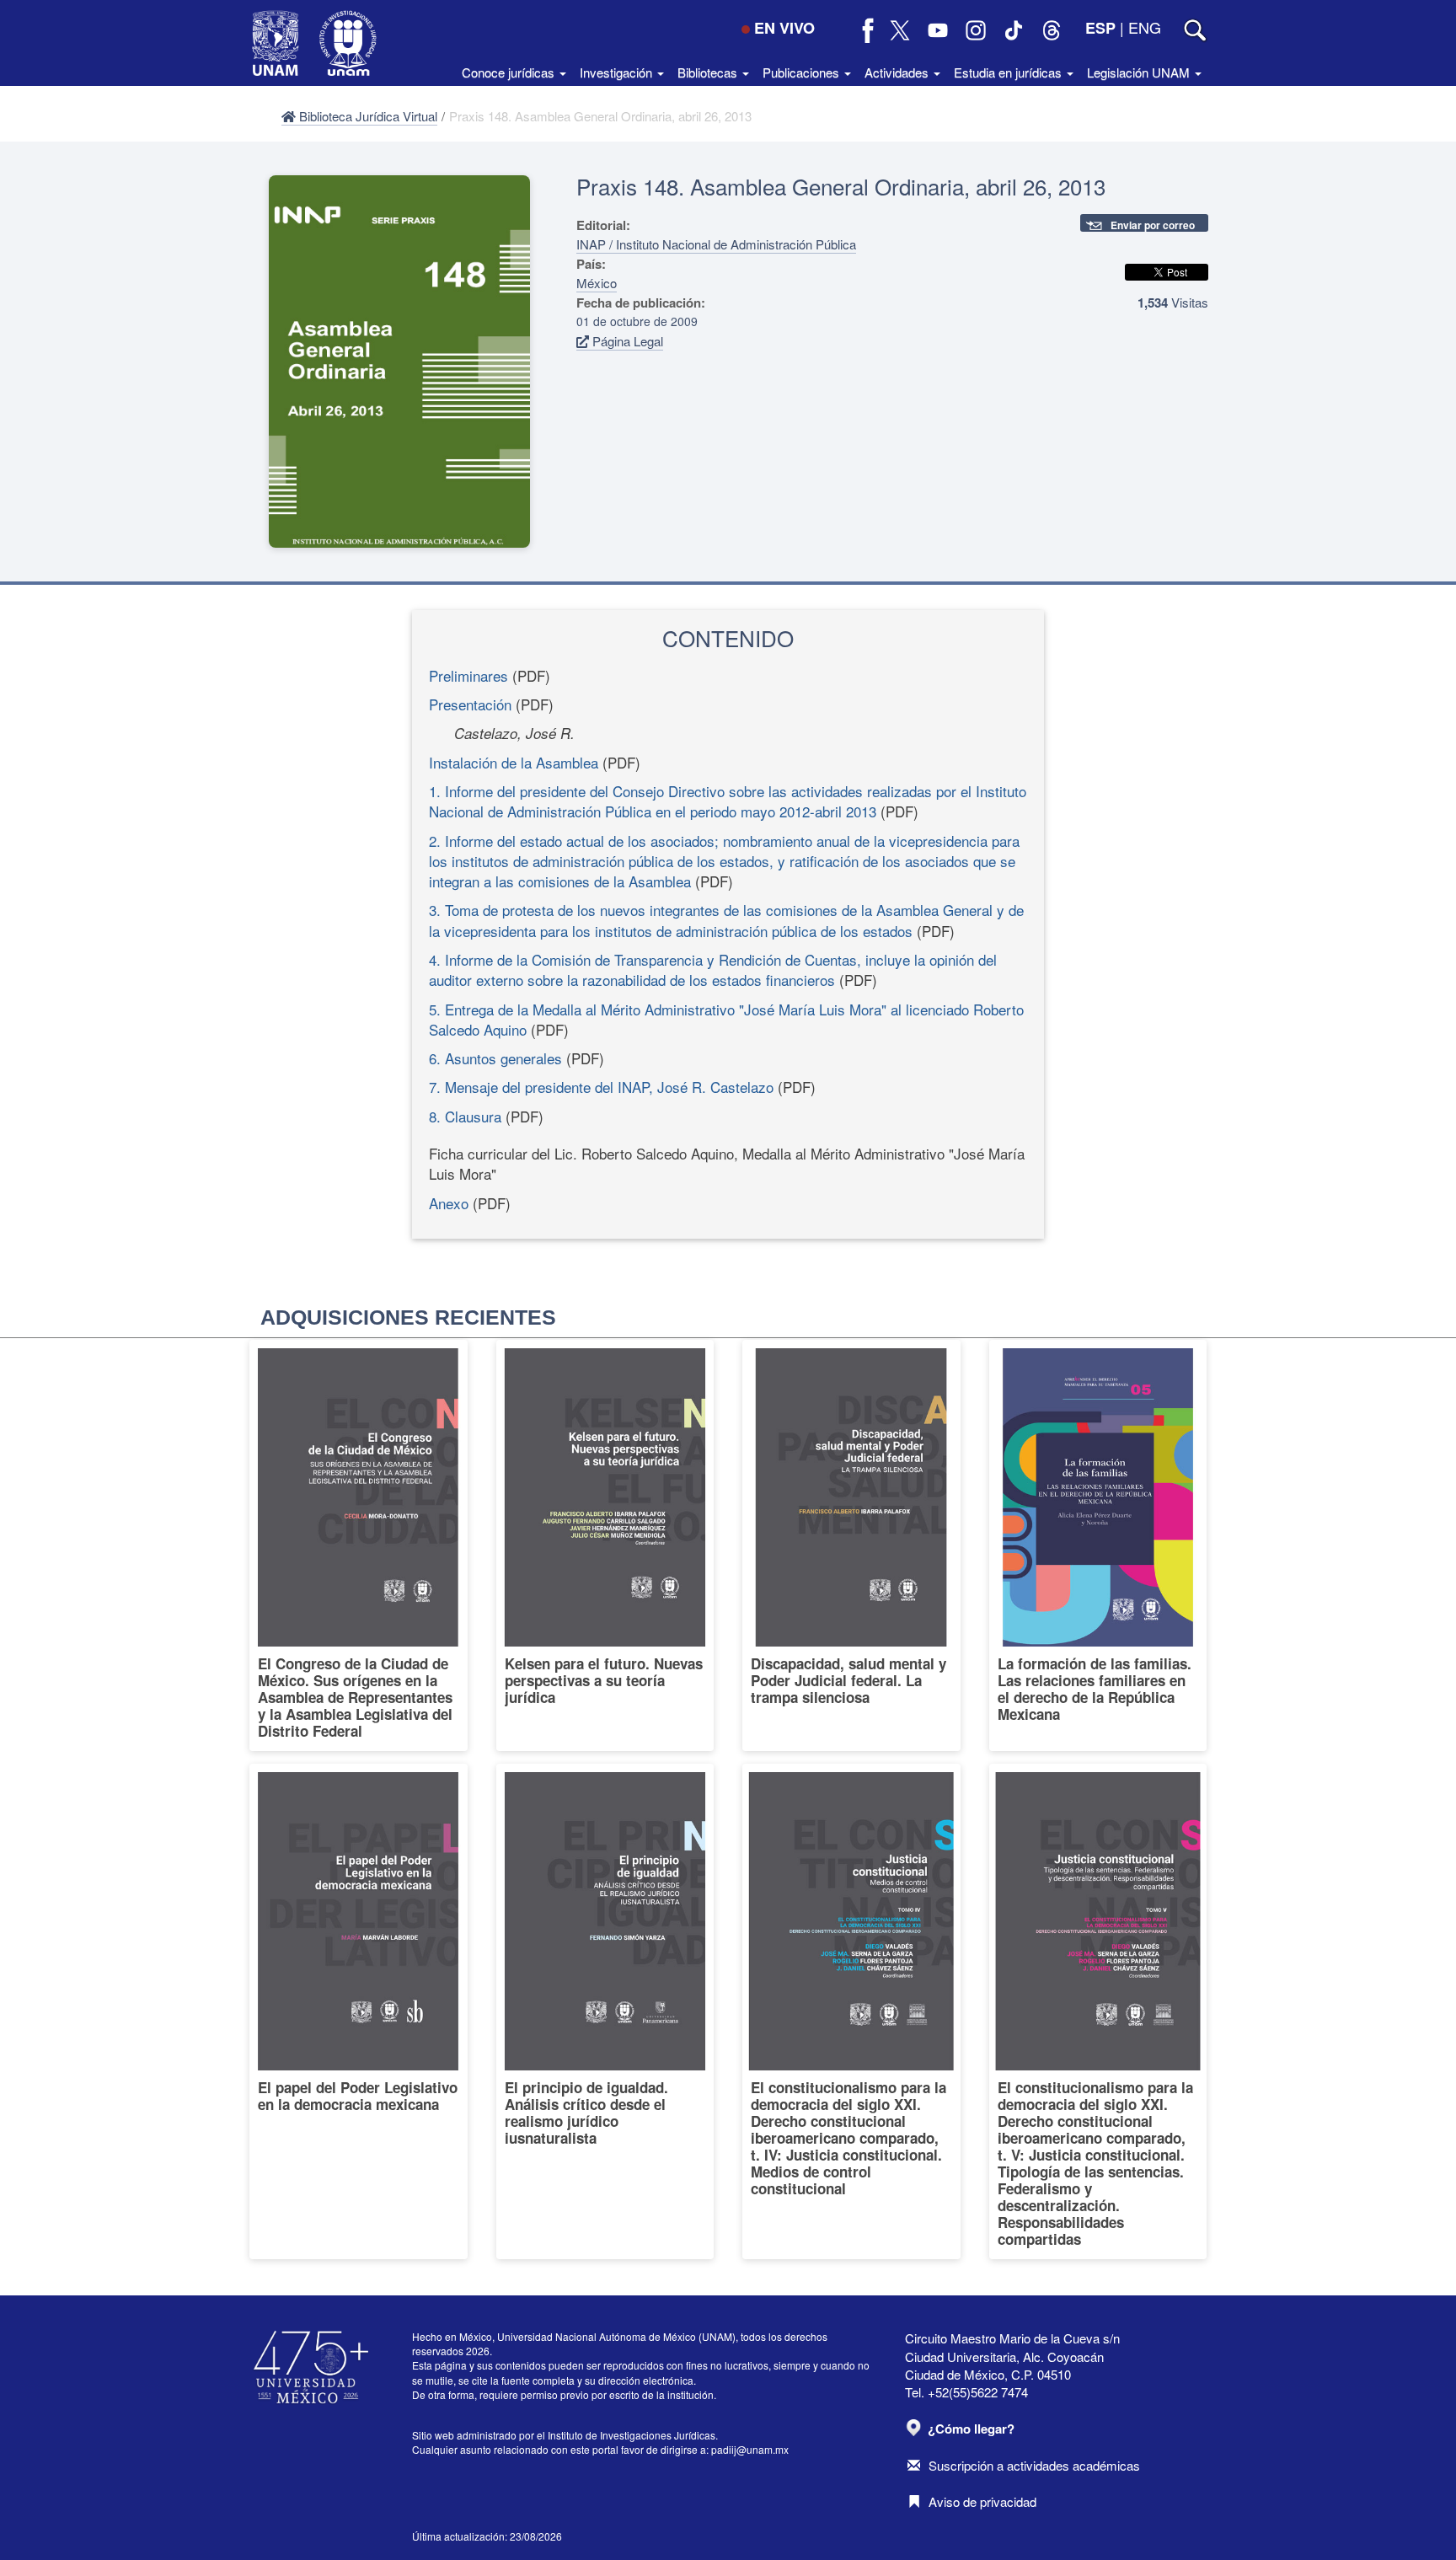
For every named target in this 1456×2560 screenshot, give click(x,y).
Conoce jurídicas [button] (510, 72)
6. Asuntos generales (495, 1058)
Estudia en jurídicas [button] (1009, 72)
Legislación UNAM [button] (1140, 72)
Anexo (449, 1203)
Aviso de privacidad (982, 2501)
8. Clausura (465, 1116)
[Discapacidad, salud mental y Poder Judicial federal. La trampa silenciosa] (851, 1545)
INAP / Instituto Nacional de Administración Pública (716, 244)
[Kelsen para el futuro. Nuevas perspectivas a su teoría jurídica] (605, 1545)
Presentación (470, 704)
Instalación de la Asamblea (514, 762)
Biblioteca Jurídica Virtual (367, 116)
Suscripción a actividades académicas (1034, 2465)
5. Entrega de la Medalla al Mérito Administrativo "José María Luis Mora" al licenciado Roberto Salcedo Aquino (726, 1019)
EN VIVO (784, 28)
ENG (1145, 27)
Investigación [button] (618, 72)
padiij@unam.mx (750, 2449)
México (597, 283)
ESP (1100, 28)
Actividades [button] (898, 72)
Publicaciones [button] (803, 72)
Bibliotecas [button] (709, 72)
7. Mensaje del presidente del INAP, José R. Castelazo (601, 1087)
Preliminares (468, 675)
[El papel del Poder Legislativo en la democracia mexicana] (359, 2011)
